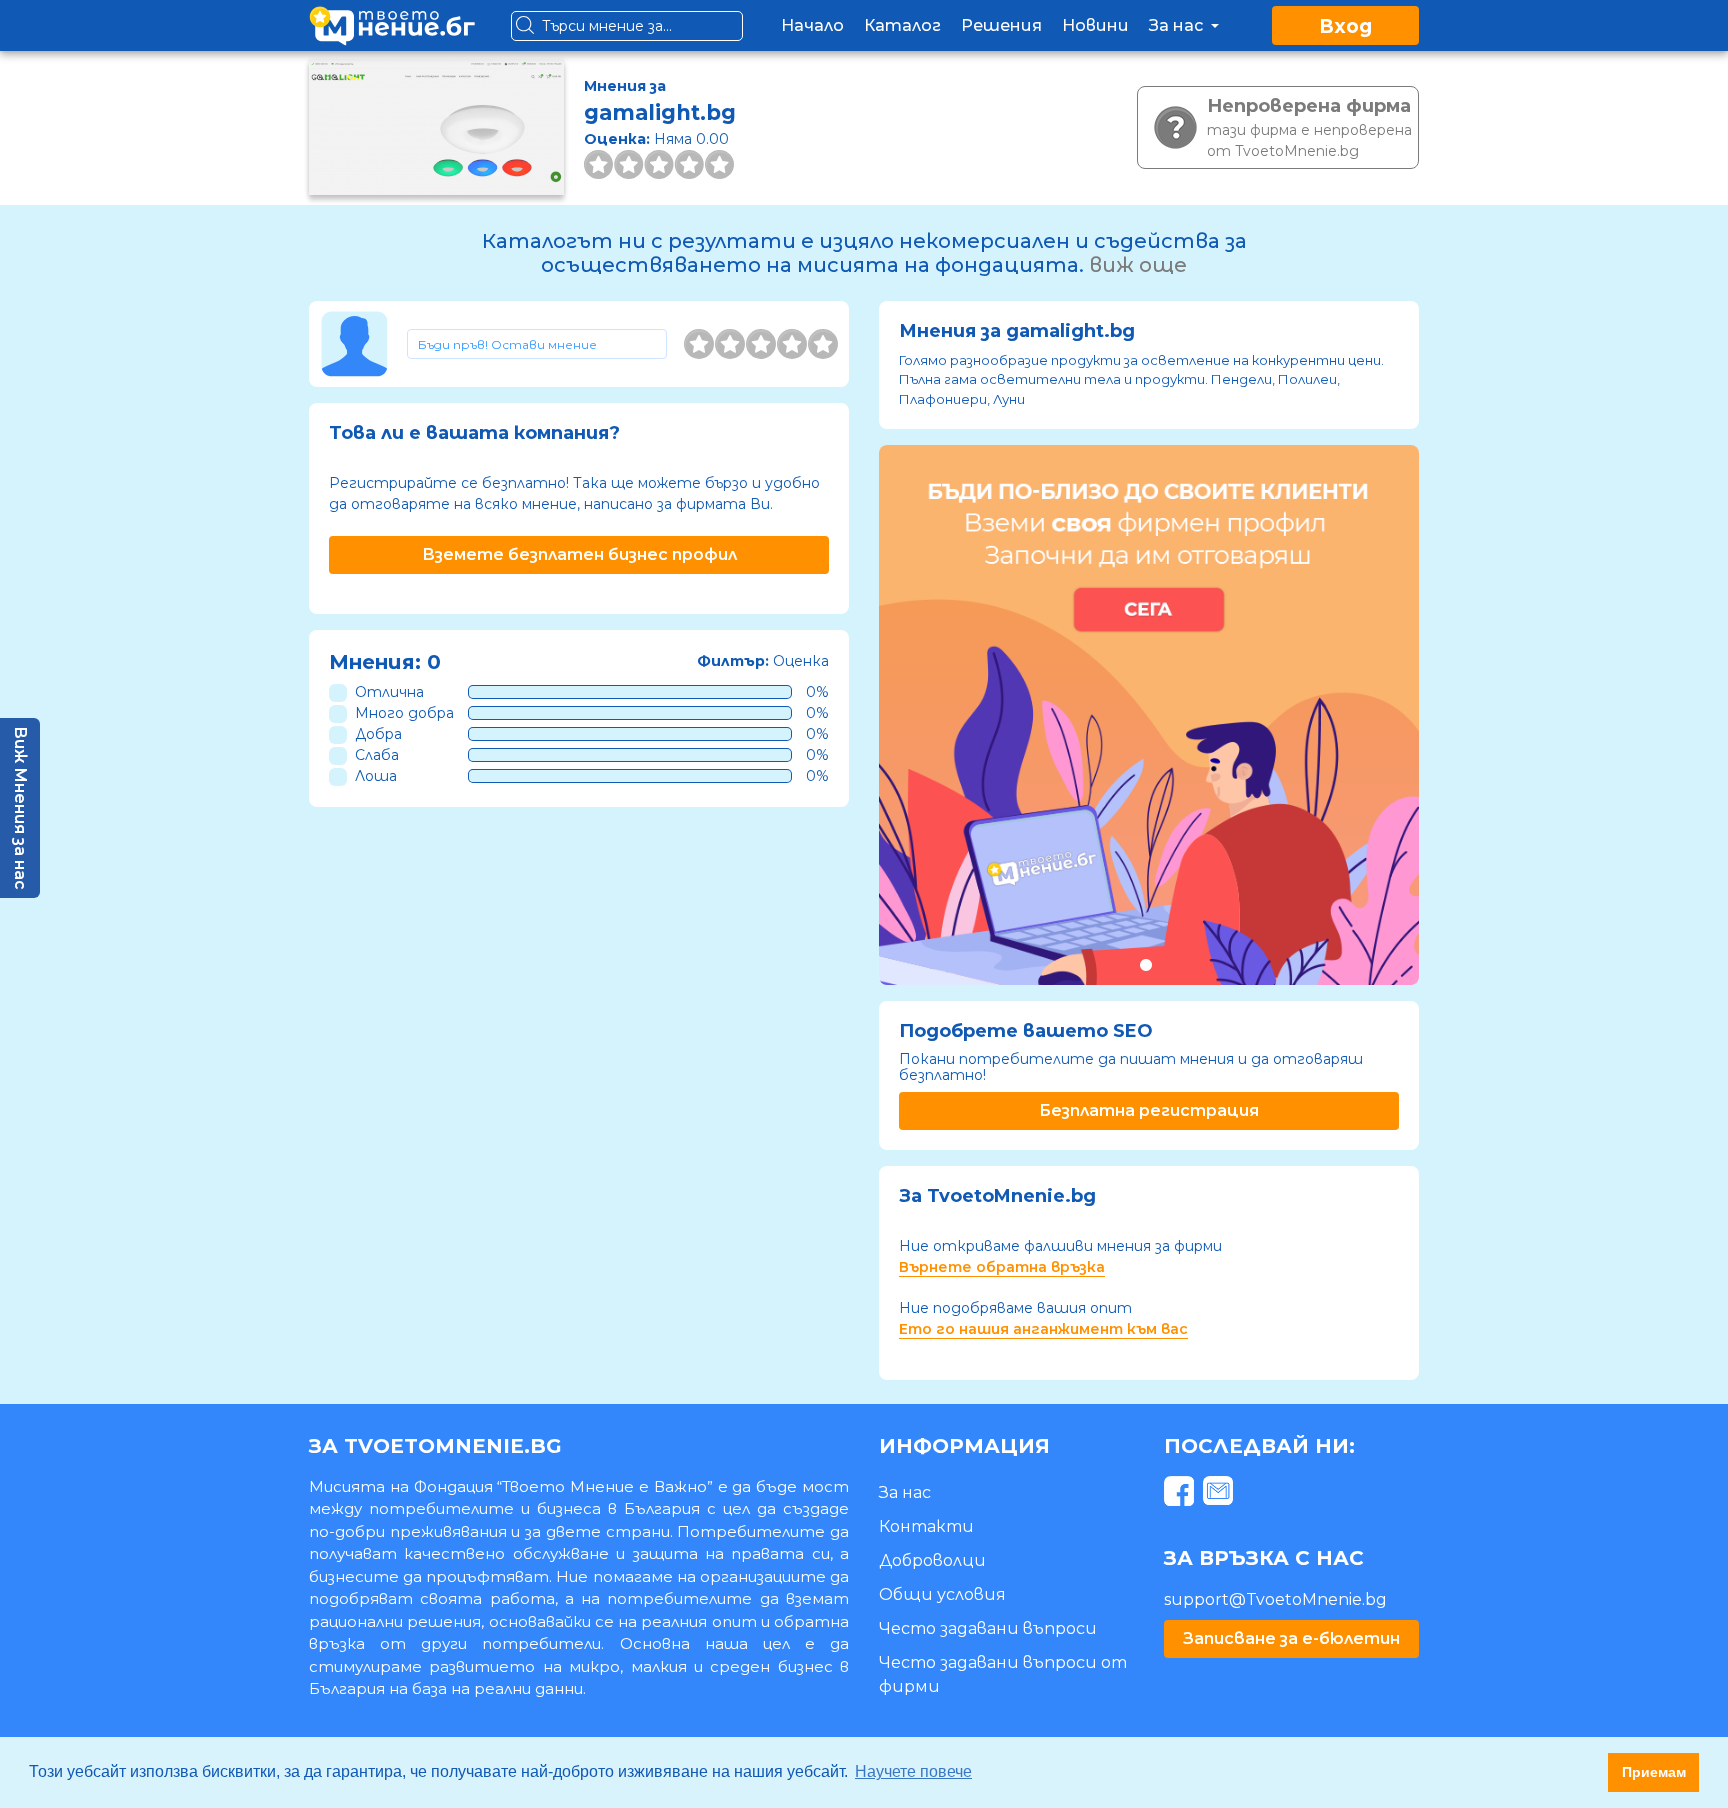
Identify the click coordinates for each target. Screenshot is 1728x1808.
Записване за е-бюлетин (1291, 1638)
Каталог (902, 25)
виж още (1138, 265)
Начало (812, 25)
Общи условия (942, 1594)
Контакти (926, 1526)
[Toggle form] (537, 344)
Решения (1001, 25)
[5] (823, 344)
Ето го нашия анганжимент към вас (1043, 1329)
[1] (699, 344)
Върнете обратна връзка (1002, 1267)
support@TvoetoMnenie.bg (1275, 1599)
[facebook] (1181, 1494)
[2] (730, 344)
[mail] (1220, 1494)
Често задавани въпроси (988, 1628)
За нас (1178, 25)
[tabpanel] (1149, 715)
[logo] (392, 25)
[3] (761, 344)
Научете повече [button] (913, 1771)
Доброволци (932, 1560)
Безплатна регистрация (1149, 1110)
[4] (792, 344)
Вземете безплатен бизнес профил (579, 554)
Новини (1095, 25)
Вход (1345, 26)
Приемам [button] (1654, 1772)
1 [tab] (1145, 964)
